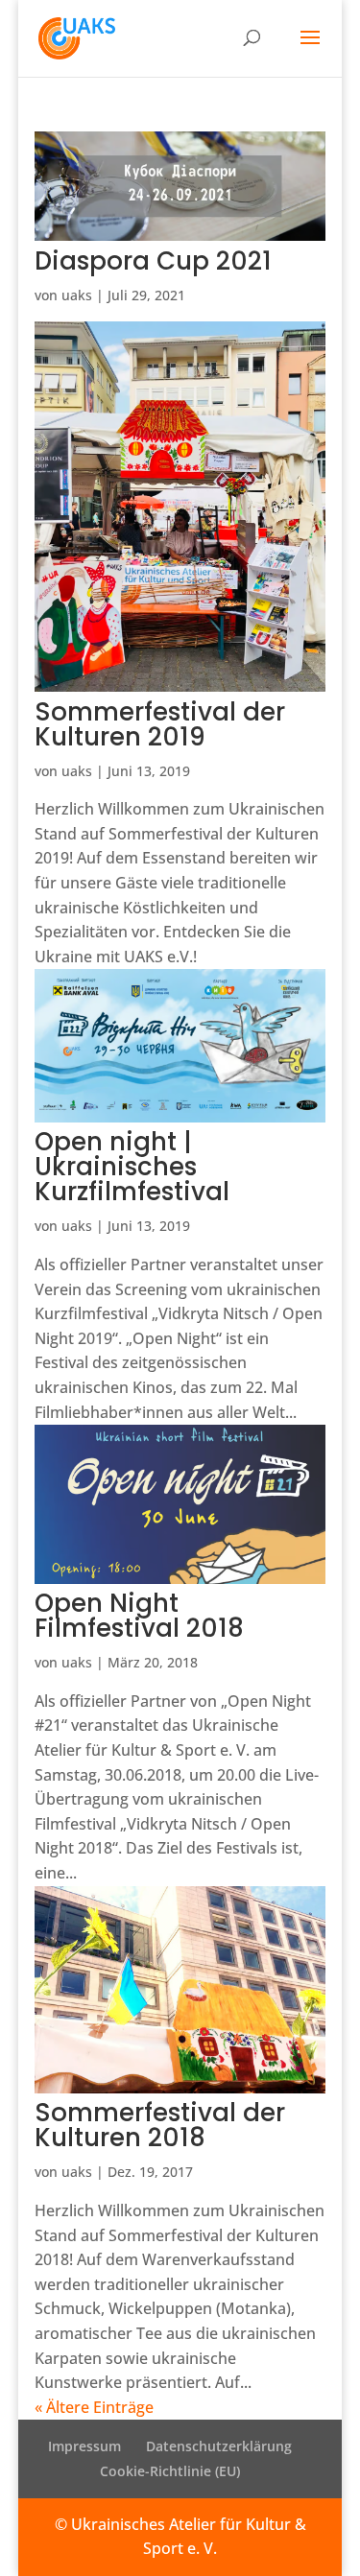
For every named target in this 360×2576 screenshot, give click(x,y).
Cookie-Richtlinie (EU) (170, 2471)
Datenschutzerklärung (219, 2446)
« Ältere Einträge (94, 2407)
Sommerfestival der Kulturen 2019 (160, 724)
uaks (77, 295)
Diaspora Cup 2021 (153, 261)
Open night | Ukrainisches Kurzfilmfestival (132, 1167)
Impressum (84, 2446)
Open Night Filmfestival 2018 (139, 1616)
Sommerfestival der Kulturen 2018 (160, 2125)
